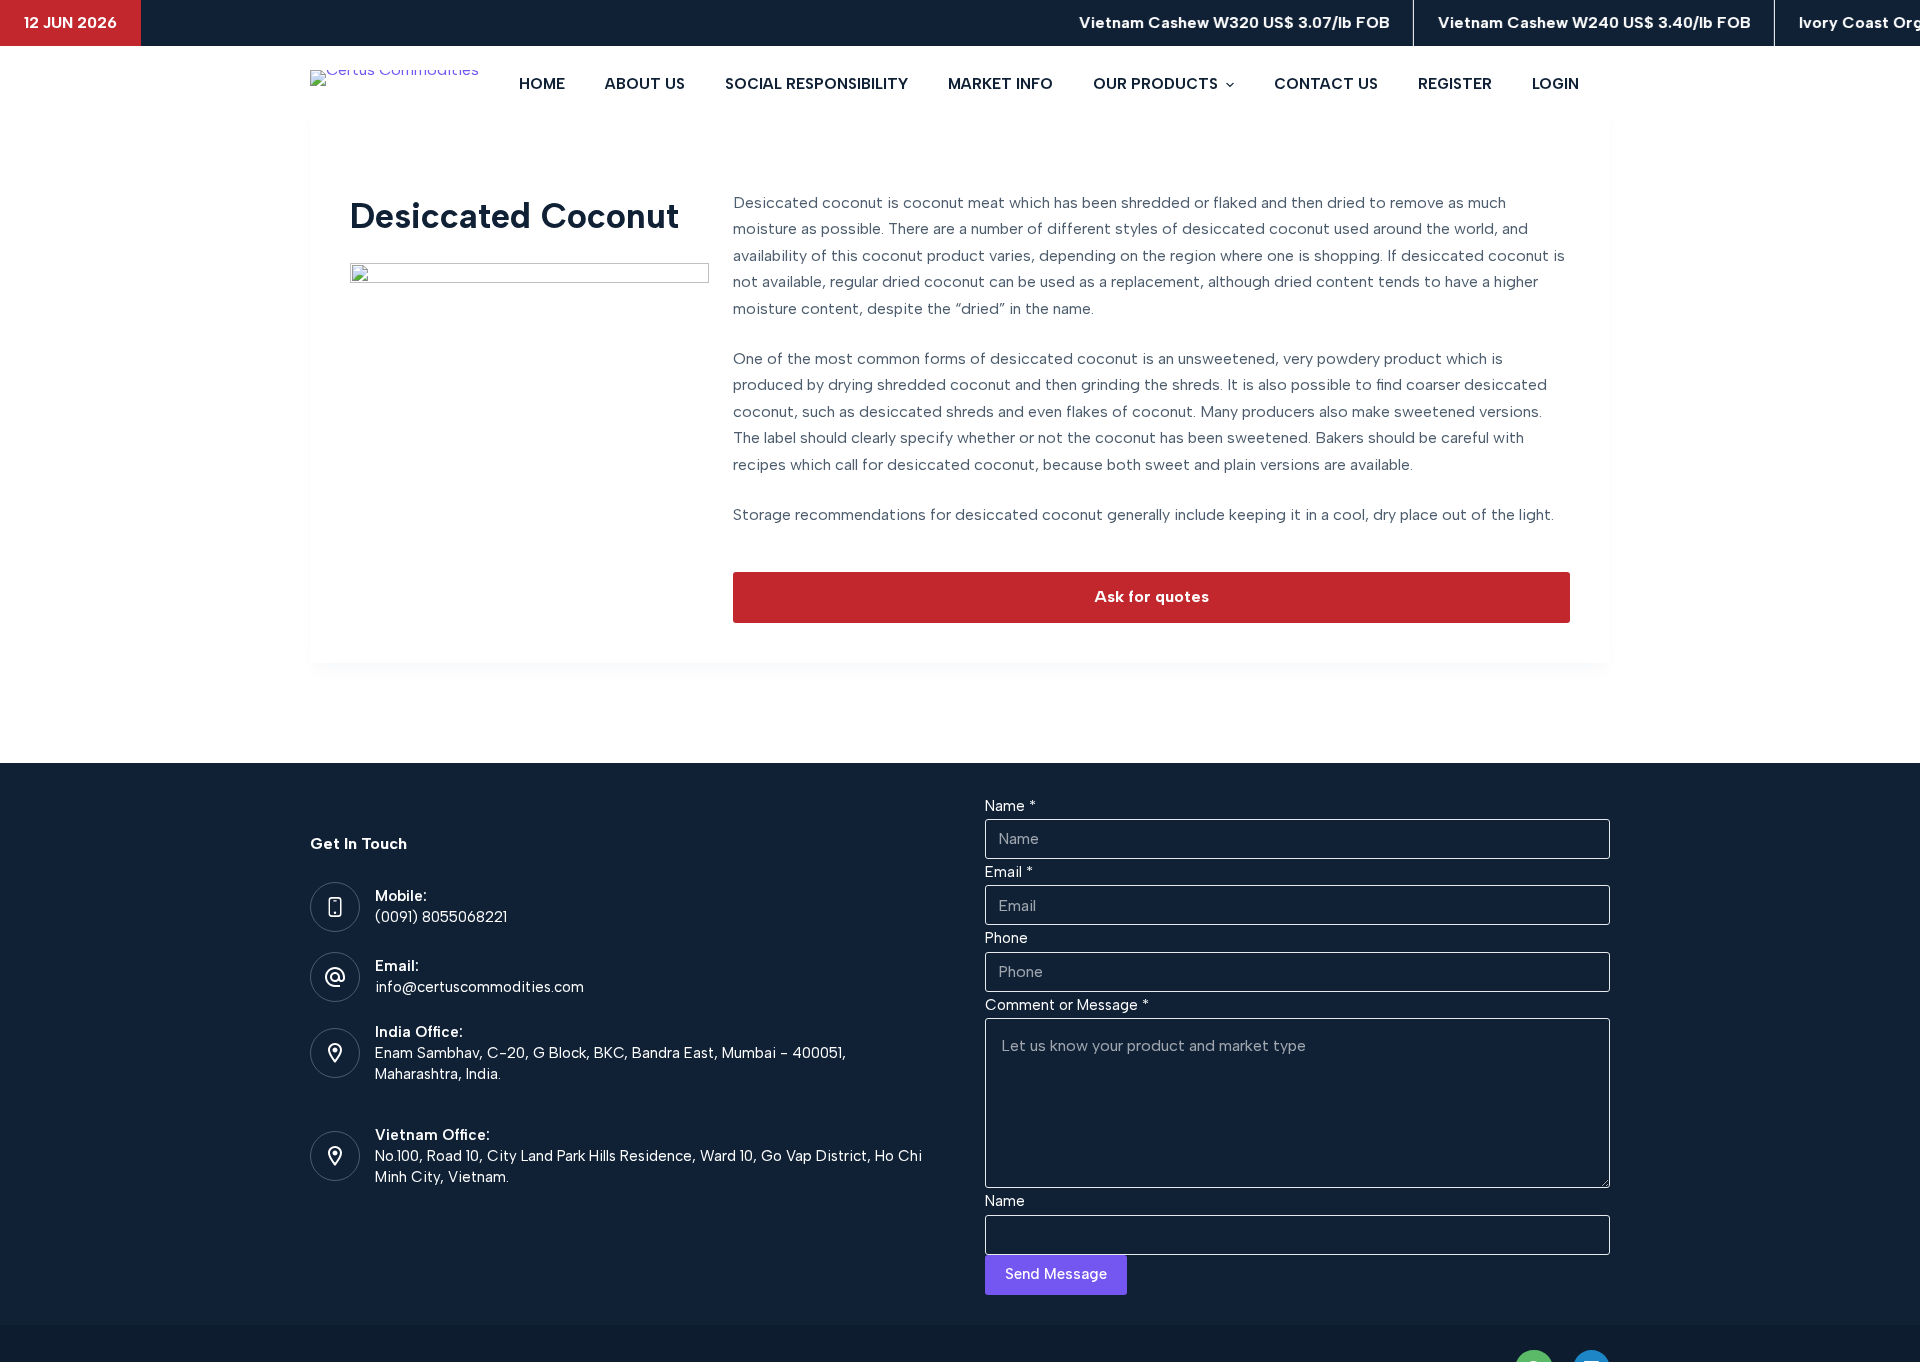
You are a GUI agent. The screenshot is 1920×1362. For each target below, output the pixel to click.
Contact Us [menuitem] (1326, 84)
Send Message (1056, 1274)
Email (1009, 872)
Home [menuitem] (542, 84)
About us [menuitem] (645, 84)
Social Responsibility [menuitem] (816, 84)
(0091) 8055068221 (441, 917)
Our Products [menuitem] (1155, 84)
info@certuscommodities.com (479, 987)
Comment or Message (1067, 1005)
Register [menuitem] (1455, 84)
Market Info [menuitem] (1000, 84)
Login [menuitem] (1555, 84)
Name (1010, 806)
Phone (1006, 938)
